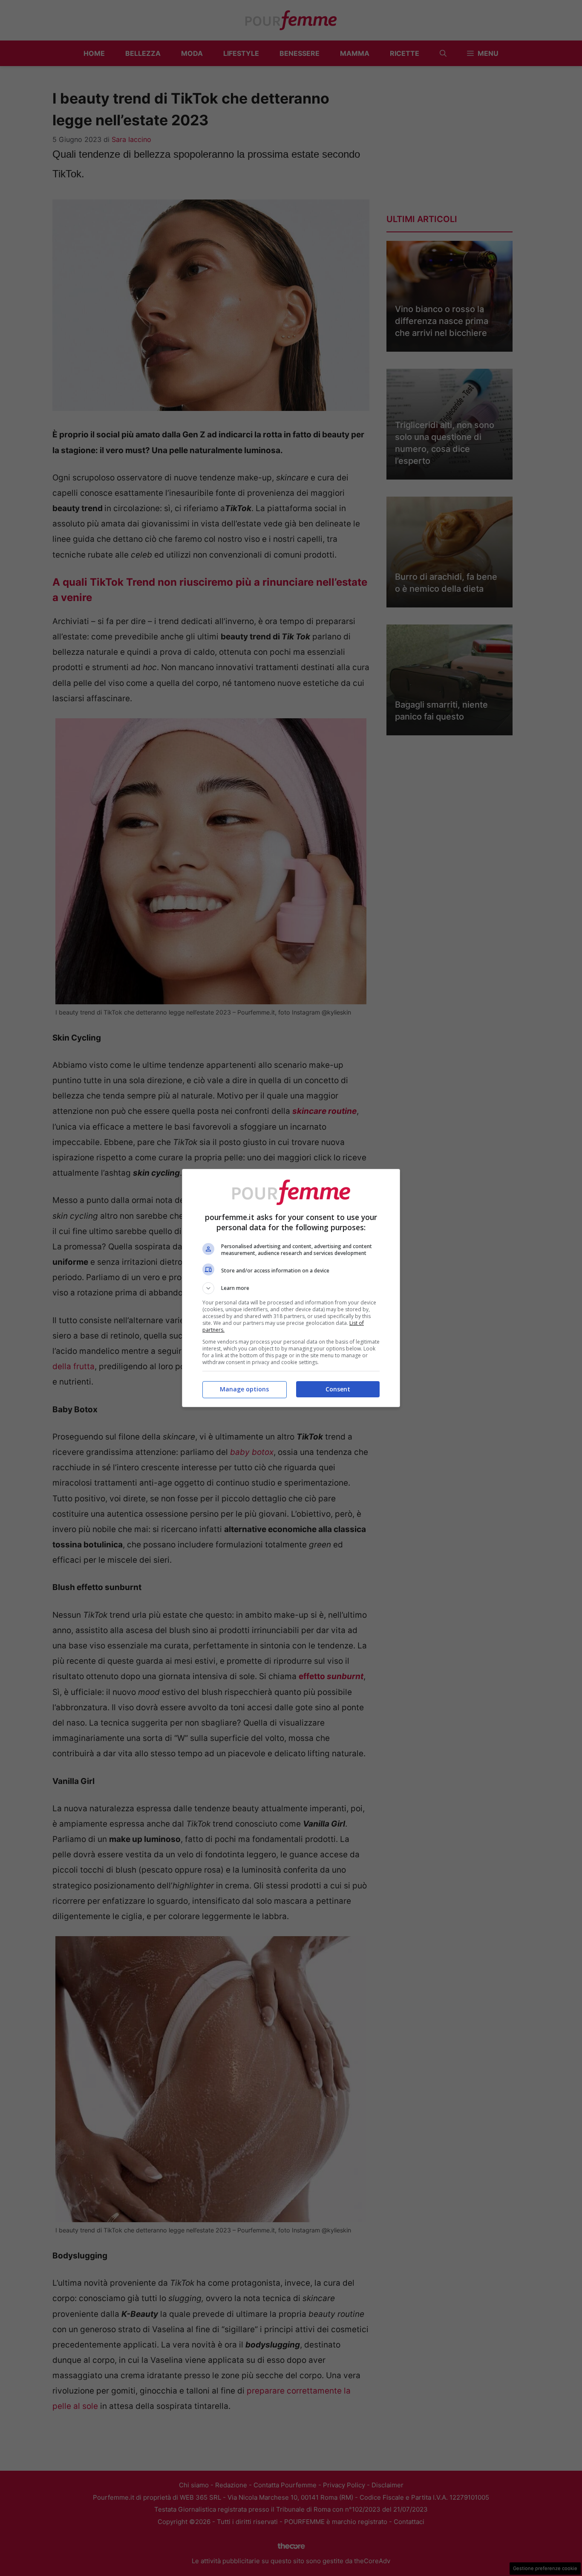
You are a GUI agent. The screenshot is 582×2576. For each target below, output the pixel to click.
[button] (291, 1288)
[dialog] (291, 1288)
